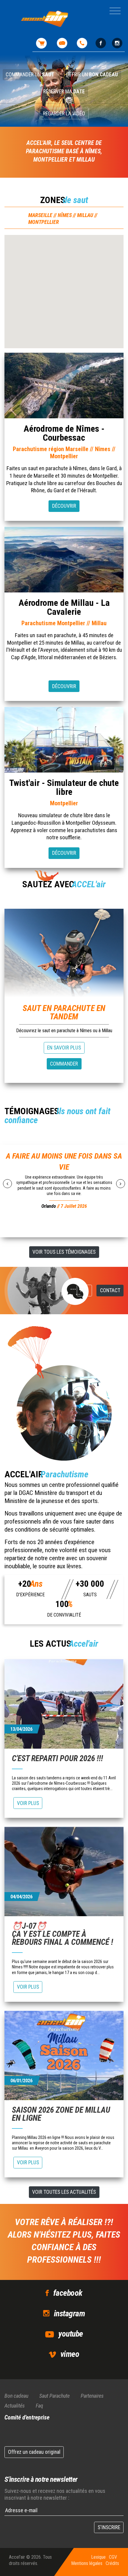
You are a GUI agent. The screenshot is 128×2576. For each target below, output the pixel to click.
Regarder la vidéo (64, 114)
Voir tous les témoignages (64, 1252)
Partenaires (92, 2396)
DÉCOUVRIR (64, 506)
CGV (113, 2557)
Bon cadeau (16, 2396)
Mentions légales (87, 2563)
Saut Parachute (54, 2396)
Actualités (15, 2406)
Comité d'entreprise (27, 2417)
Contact (110, 1290)
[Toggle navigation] (115, 11)
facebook (68, 2293)
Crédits (112, 2563)
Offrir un (92, 75)
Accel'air (17, 2557)
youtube (71, 2334)
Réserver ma (64, 92)
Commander (64, 1064)
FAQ (85, 1290)
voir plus (28, 1803)
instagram (69, 2313)
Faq (39, 2406)
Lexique (98, 2557)
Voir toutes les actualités (64, 2192)
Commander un (30, 75)
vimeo (70, 2354)
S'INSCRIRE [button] (109, 2527)
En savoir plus (64, 1048)
